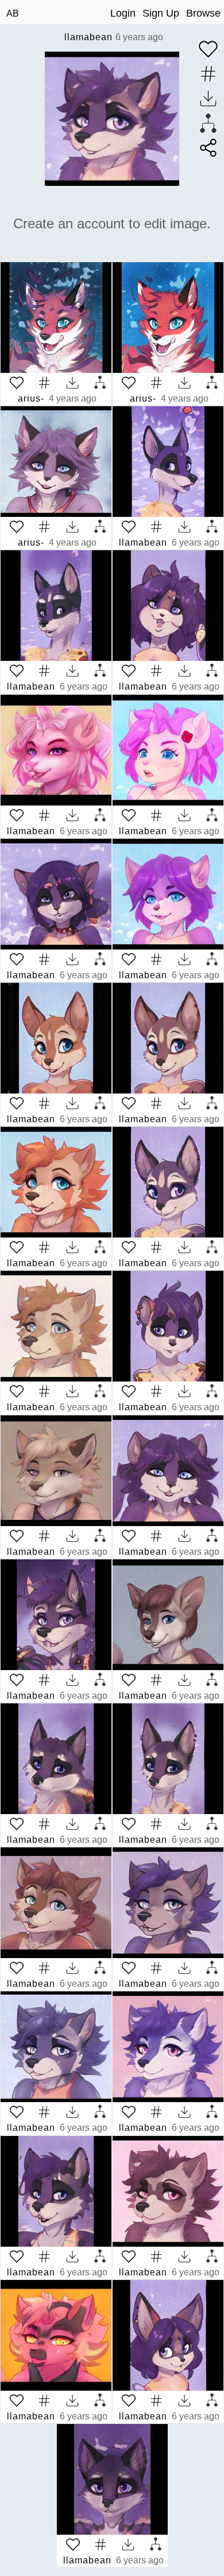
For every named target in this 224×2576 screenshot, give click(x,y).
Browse (203, 13)
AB (13, 13)
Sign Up (161, 13)
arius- (31, 398)
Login (123, 13)
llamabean (88, 37)
